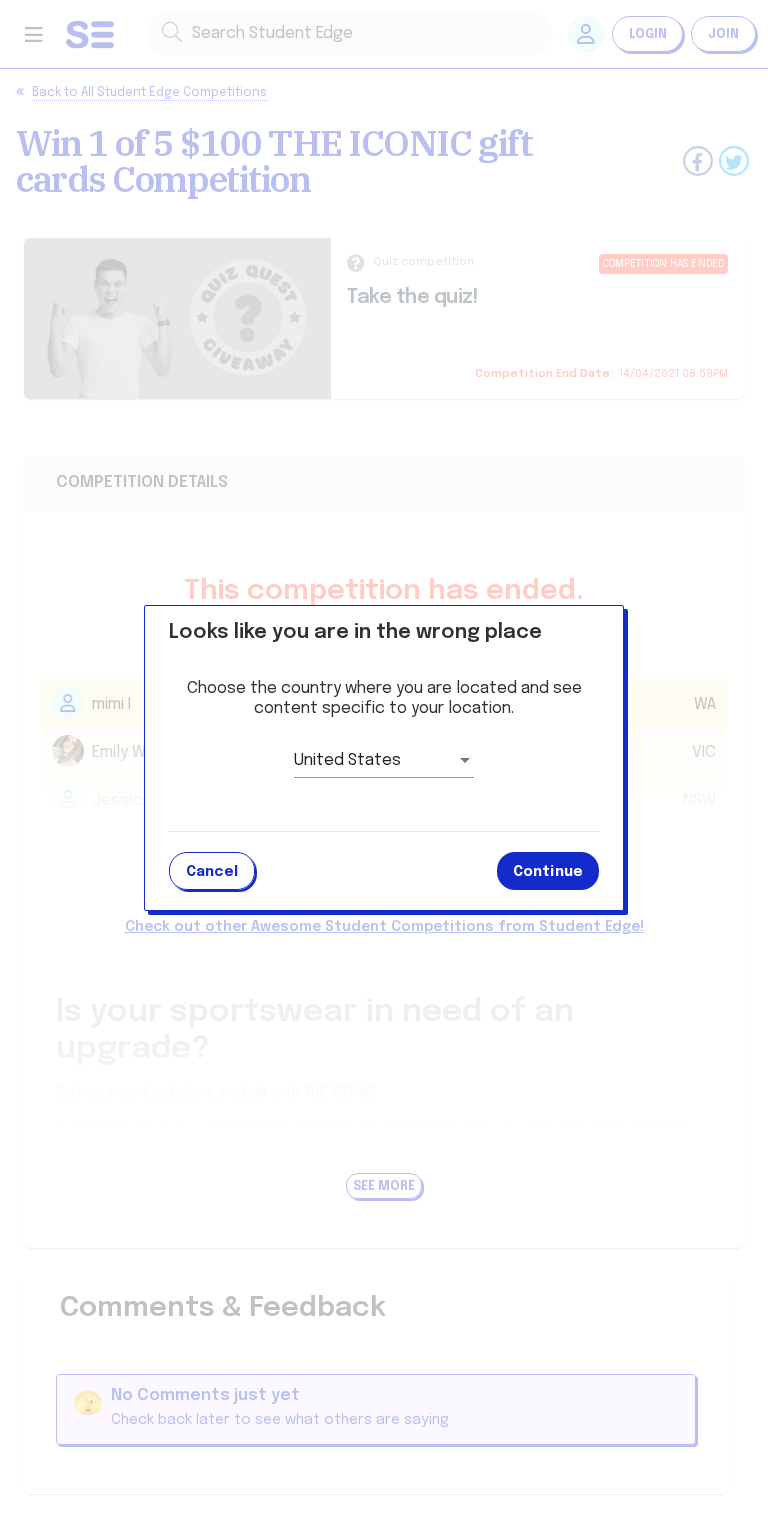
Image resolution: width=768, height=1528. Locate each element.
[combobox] (384, 761)
